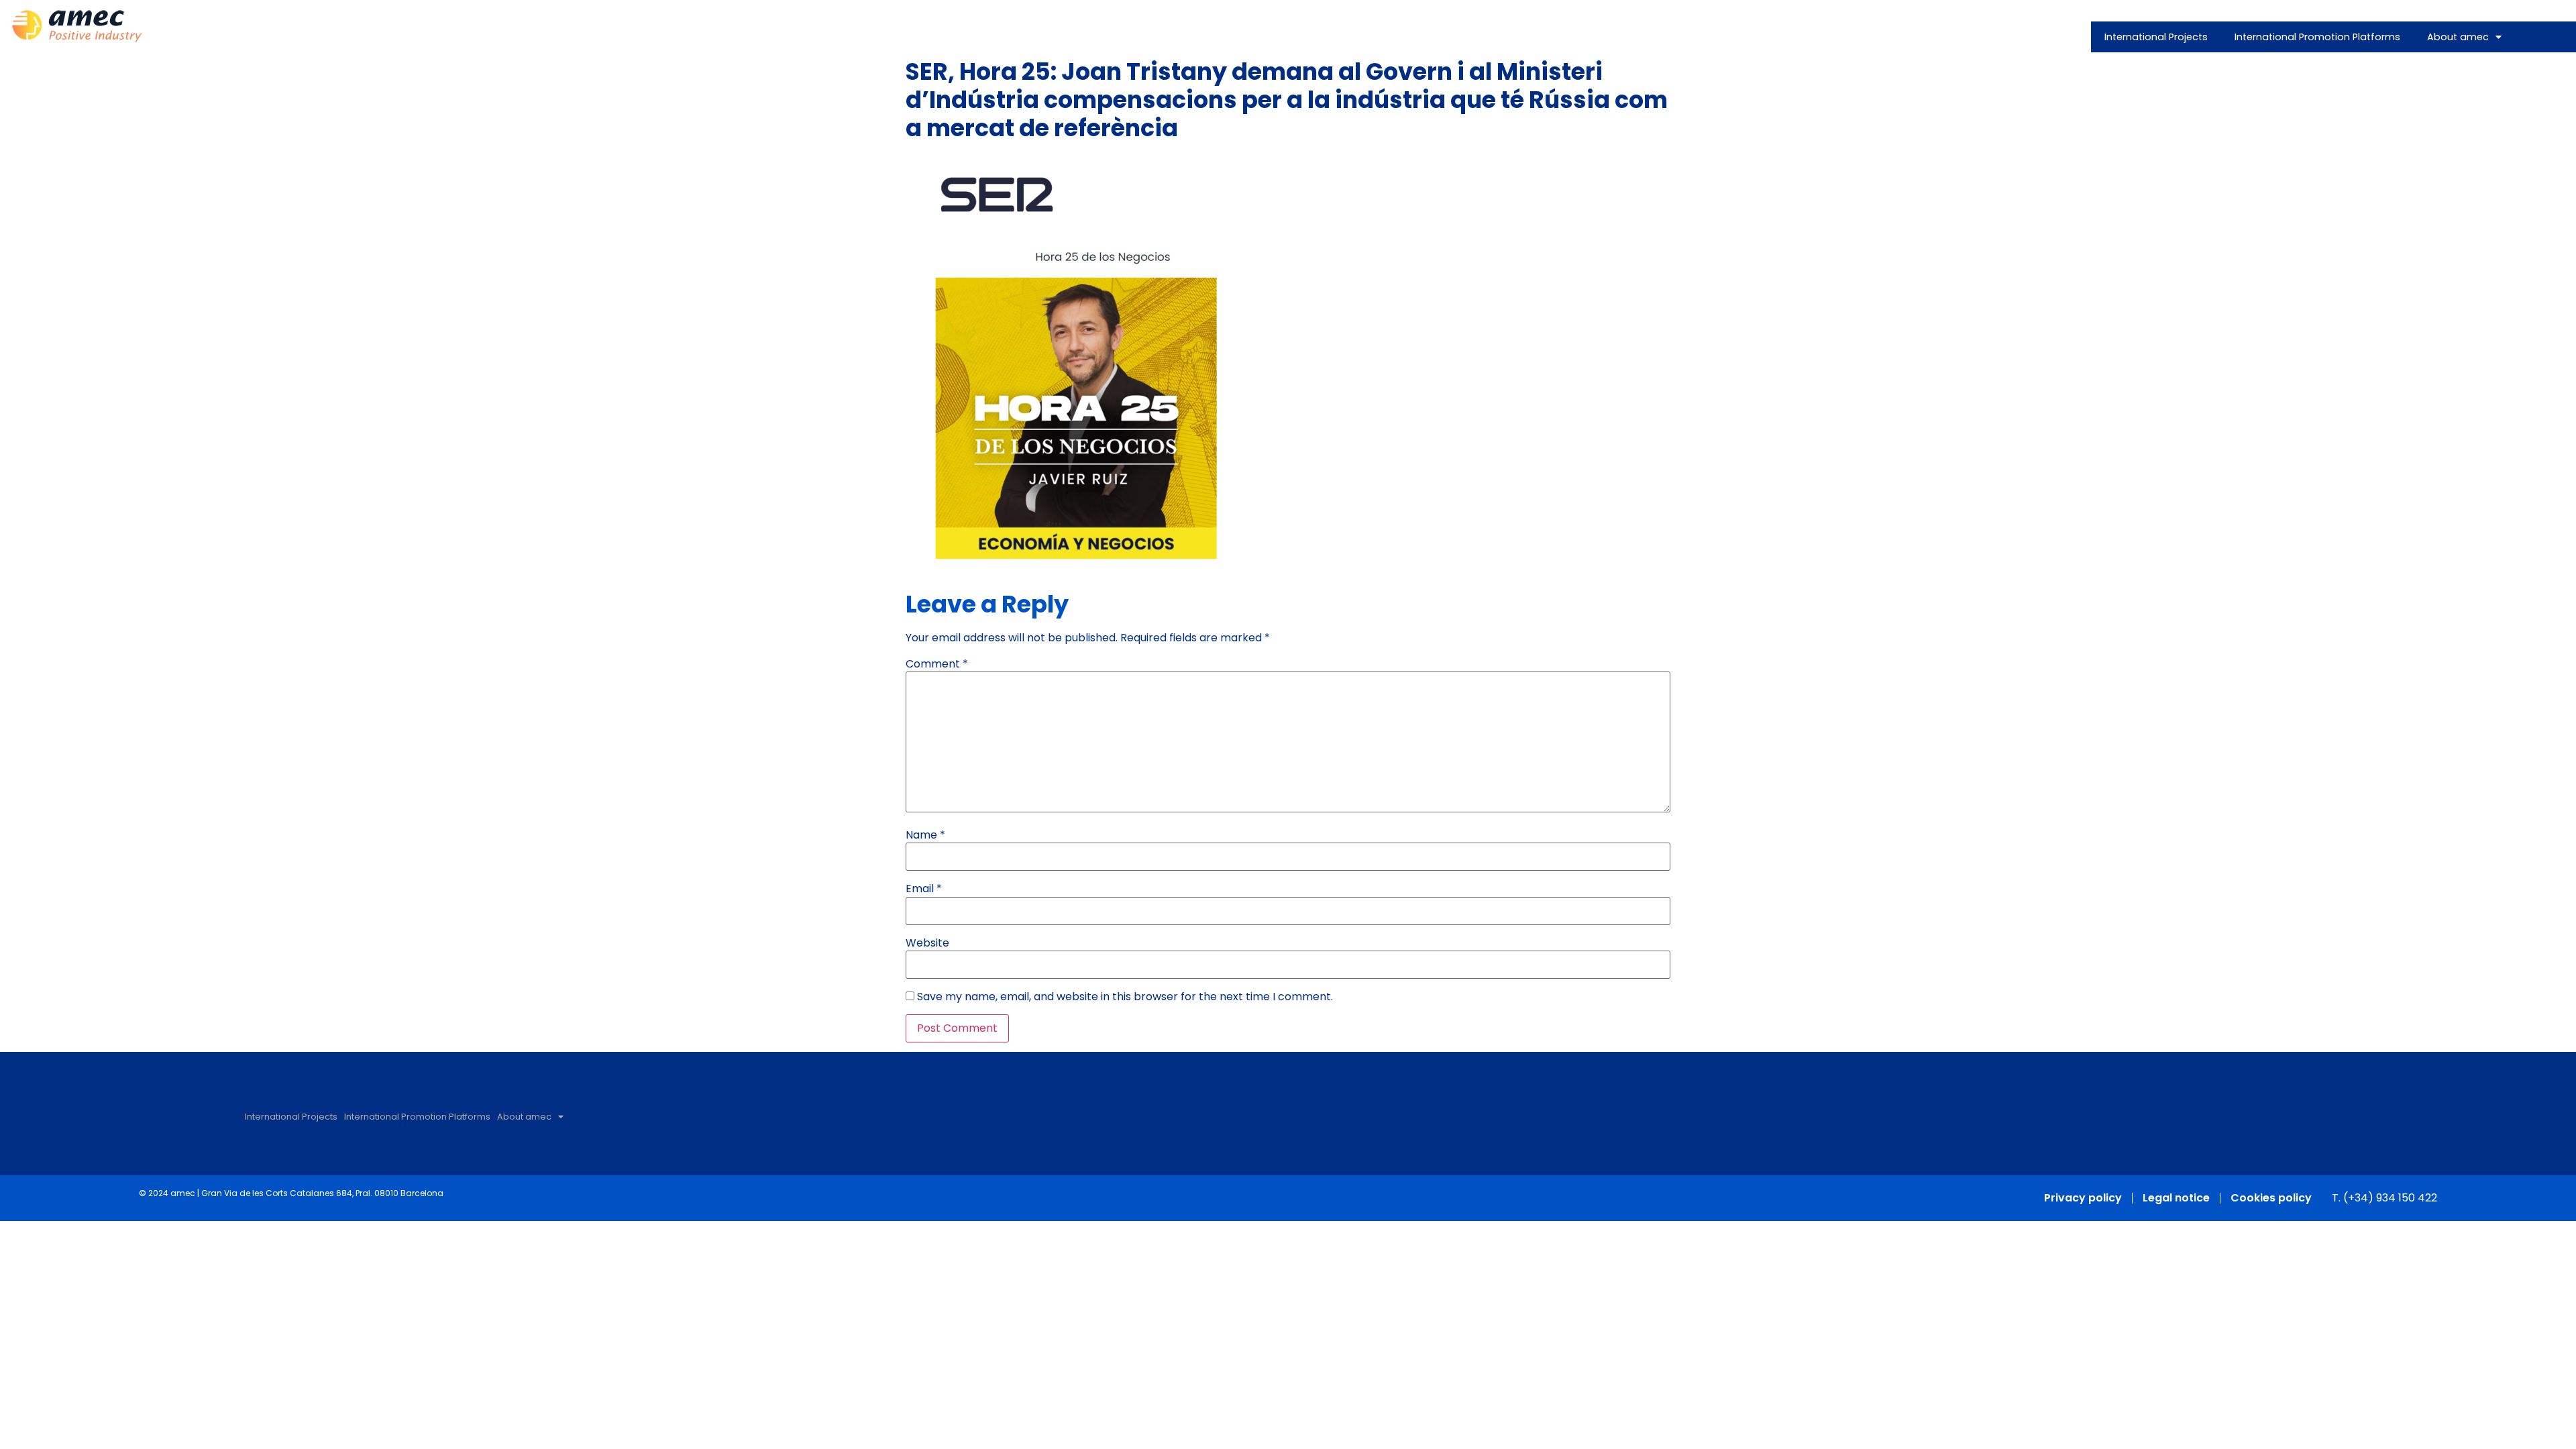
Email (924, 889)
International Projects (2156, 37)
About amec (2458, 37)
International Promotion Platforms (2317, 37)
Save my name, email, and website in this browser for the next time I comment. (1125, 997)
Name (925, 835)
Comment (937, 664)
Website (927, 943)
